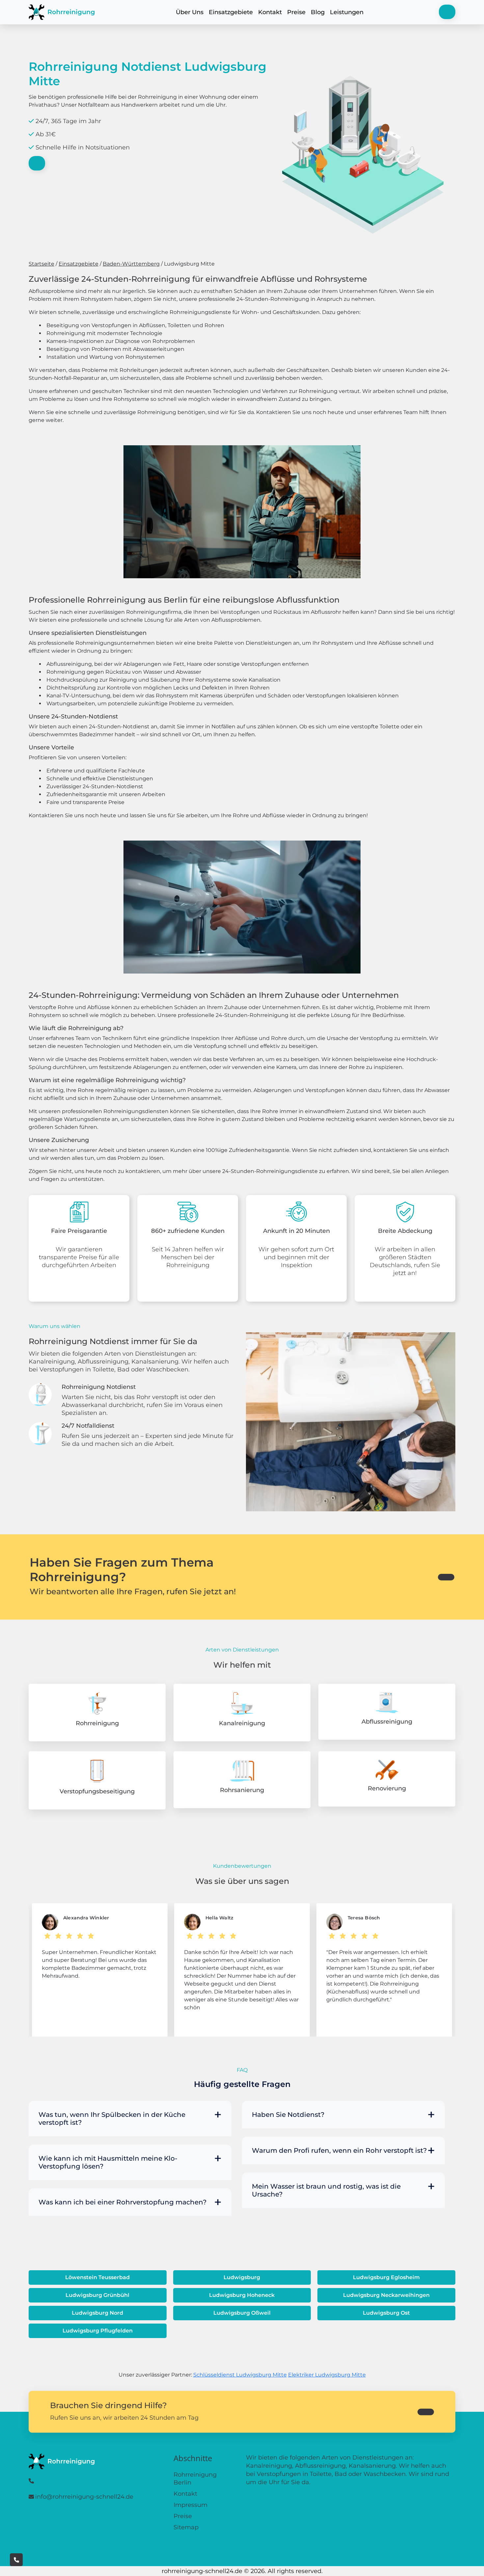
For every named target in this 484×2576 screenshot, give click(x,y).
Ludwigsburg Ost (386, 2313)
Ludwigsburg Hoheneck (242, 2295)
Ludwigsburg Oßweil (242, 2313)
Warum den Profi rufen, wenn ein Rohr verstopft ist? (339, 2150)
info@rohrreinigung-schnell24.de (84, 2497)
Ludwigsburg (242, 2277)
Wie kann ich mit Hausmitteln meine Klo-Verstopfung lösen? (108, 2162)
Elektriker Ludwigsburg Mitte (327, 2375)
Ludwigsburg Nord (97, 2313)
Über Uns (190, 12)
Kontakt (270, 12)
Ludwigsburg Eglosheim (386, 2277)
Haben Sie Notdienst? (288, 2115)
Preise (296, 12)
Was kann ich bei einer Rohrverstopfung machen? (122, 2202)
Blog (318, 12)
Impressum (190, 2505)
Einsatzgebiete (231, 12)
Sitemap (186, 2527)
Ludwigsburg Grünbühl (97, 2295)
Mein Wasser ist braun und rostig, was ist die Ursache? (326, 2190)
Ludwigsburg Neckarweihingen (386, 2295)
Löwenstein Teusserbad (97, 2277)
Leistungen (347, 12)
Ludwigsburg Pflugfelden (98, 2331)
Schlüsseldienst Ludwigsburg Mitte (240, 2375)
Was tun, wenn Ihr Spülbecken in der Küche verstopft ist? (112, 2119)
